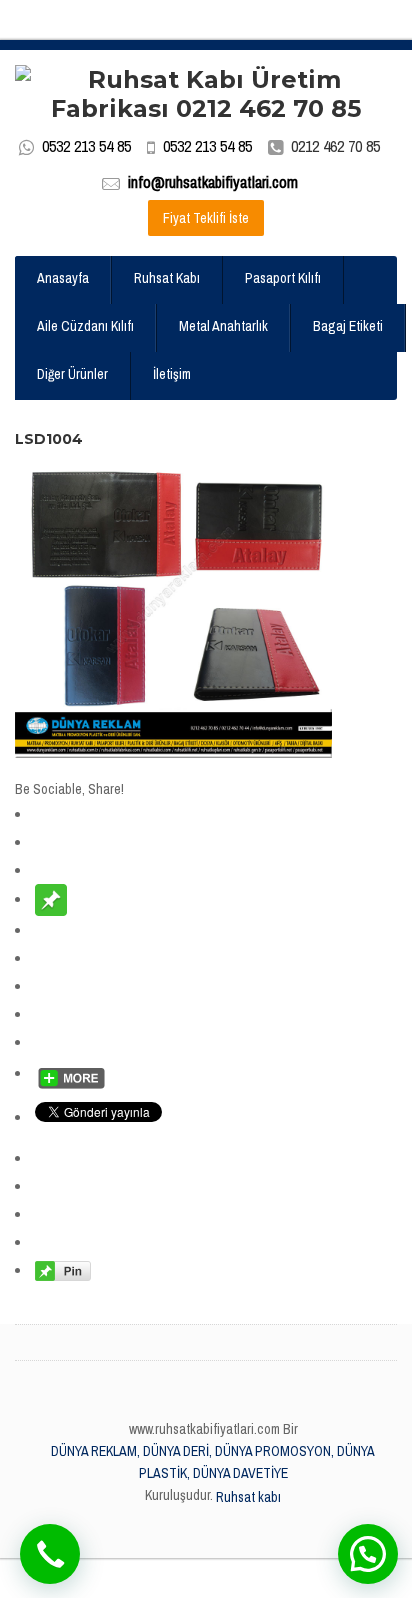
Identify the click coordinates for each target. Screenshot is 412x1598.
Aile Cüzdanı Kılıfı (85, 326)
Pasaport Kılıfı (283, 278)
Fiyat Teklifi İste (206, 218)
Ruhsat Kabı (167, 278)
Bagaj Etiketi (348, 326)
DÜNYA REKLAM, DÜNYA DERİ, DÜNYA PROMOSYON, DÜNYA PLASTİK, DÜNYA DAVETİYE (213, 1462)
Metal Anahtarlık (223, 326)
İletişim (172, 374)
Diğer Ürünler (72, 374)
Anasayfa (63, 278)
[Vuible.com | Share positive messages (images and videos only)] (51, 899)
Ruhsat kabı (248, 1497)
